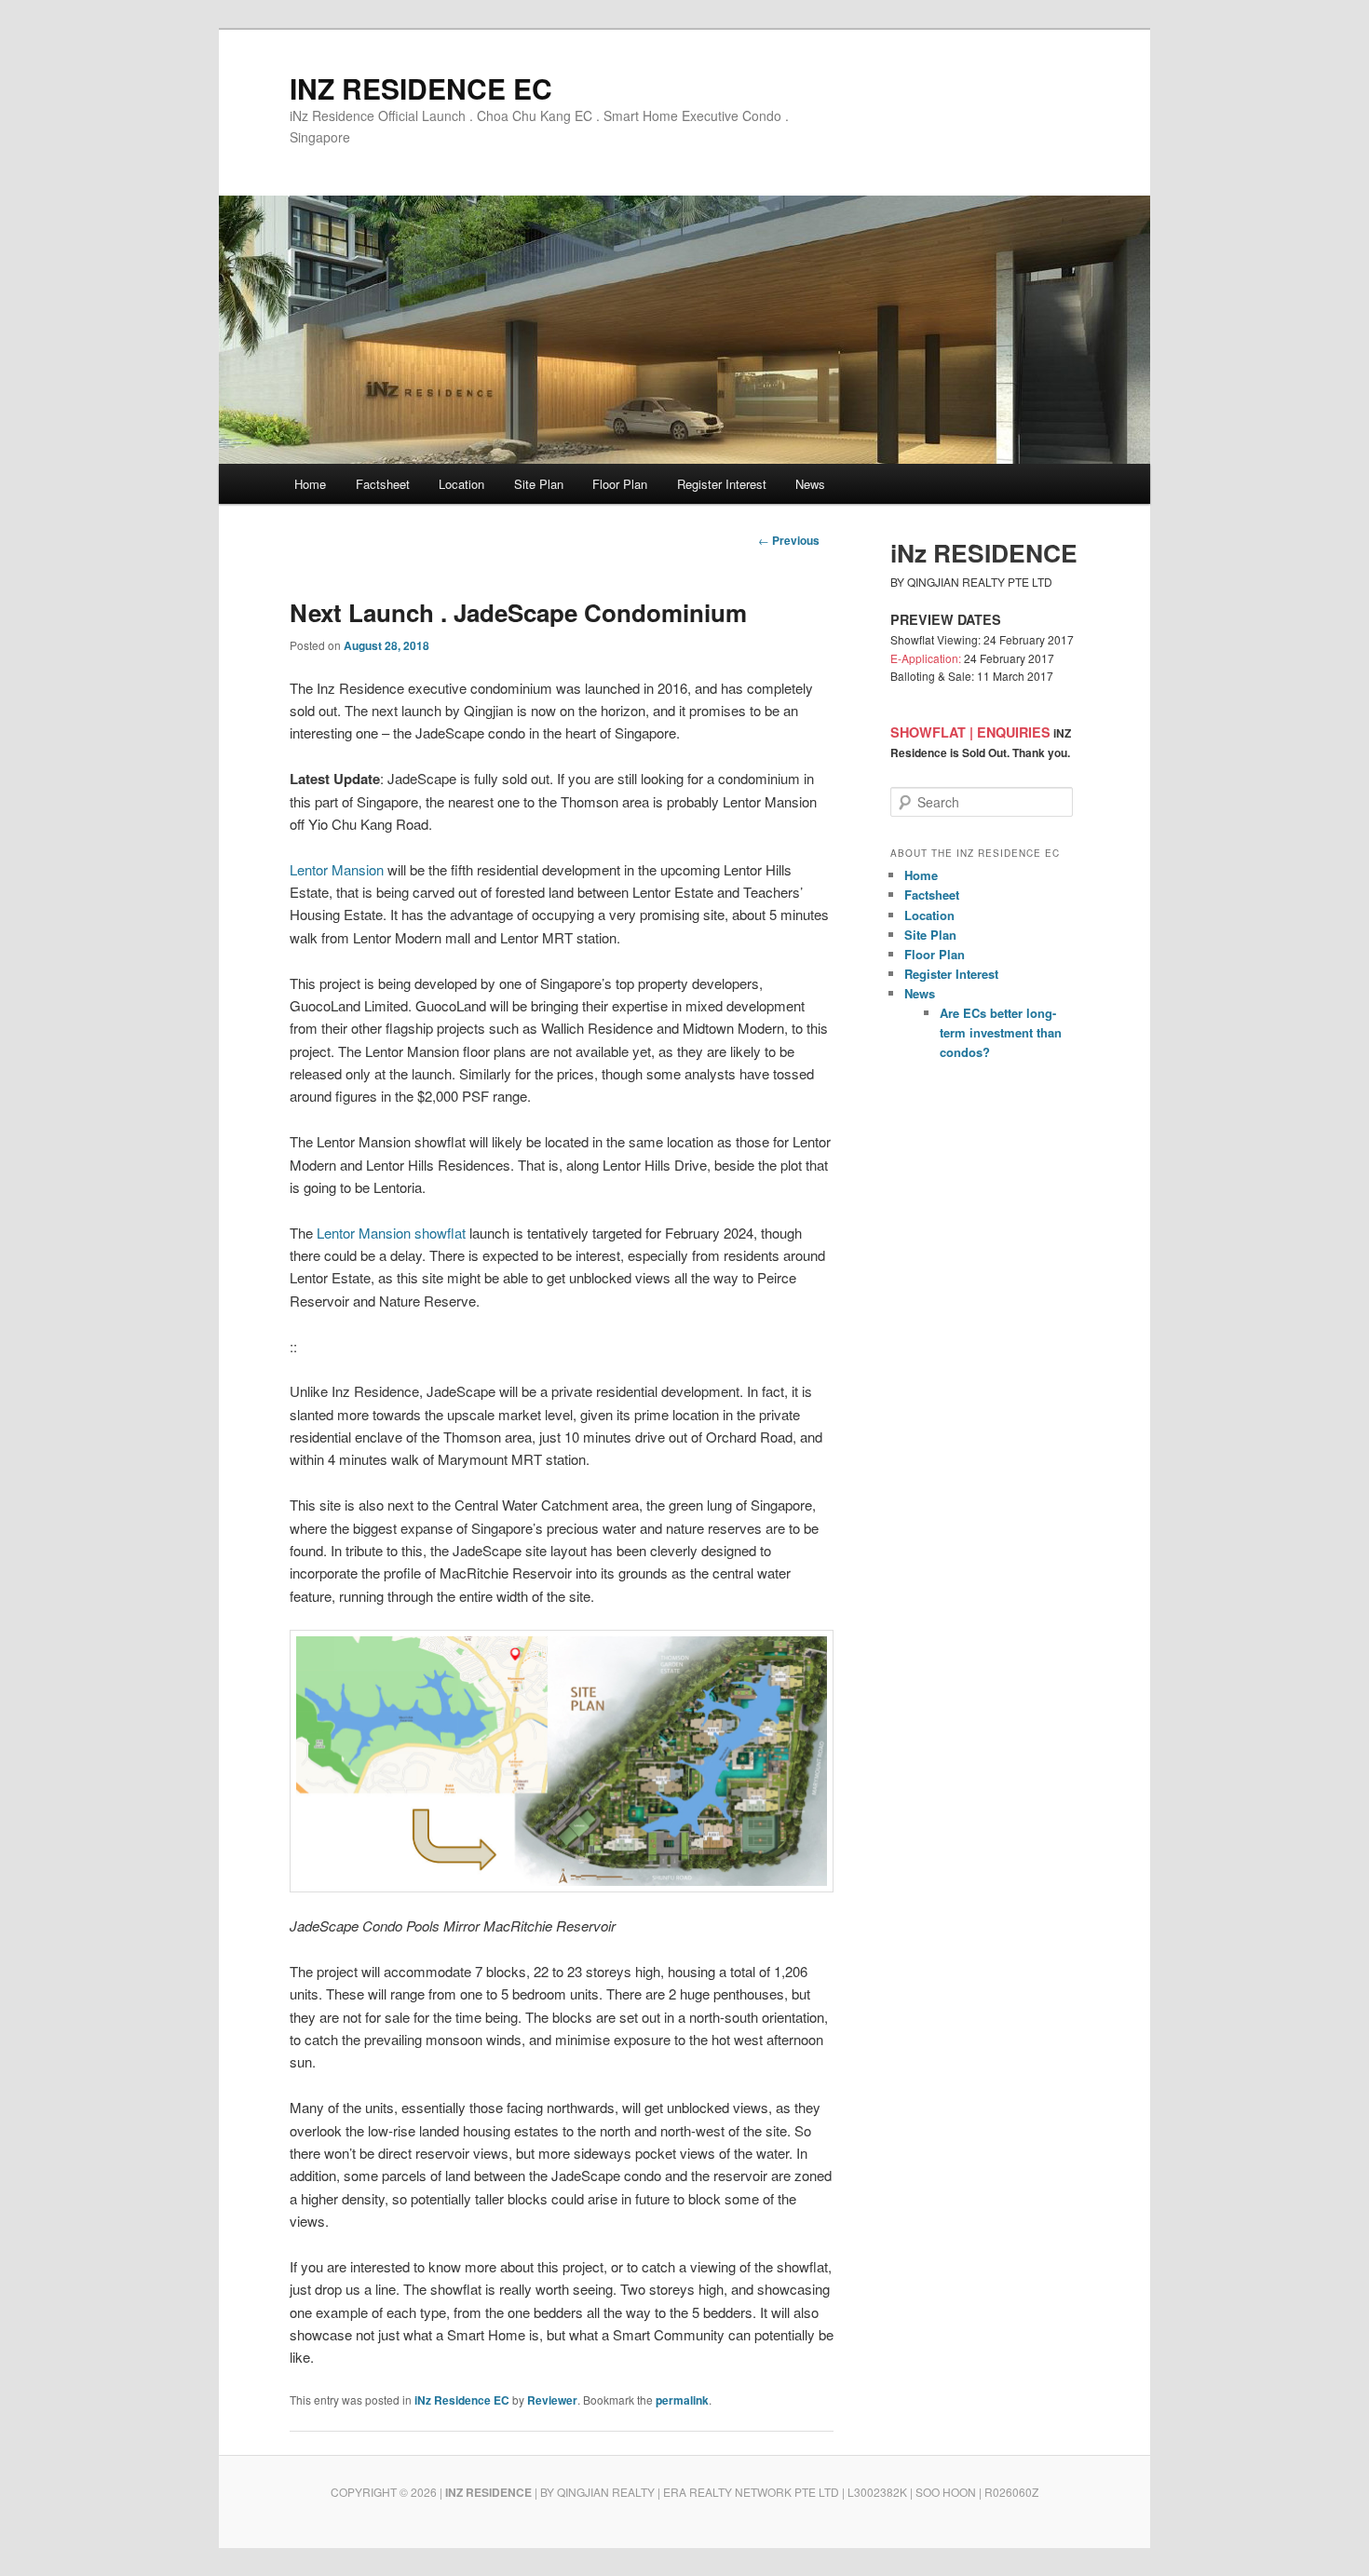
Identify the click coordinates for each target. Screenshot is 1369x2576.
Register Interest (722, 484)
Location (461, 484)
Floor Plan (620, 484)
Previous (789, 540)
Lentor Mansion (337, 869)
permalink (682, 2400)
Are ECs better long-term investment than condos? (1001, 1032)
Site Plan (539, 484)
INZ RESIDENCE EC (421, 88)
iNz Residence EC (462, 2400)
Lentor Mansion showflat (391, 1233)
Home (310, 484)
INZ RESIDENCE (488, 2492)
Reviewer (552, 2400)
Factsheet (383, 484)
